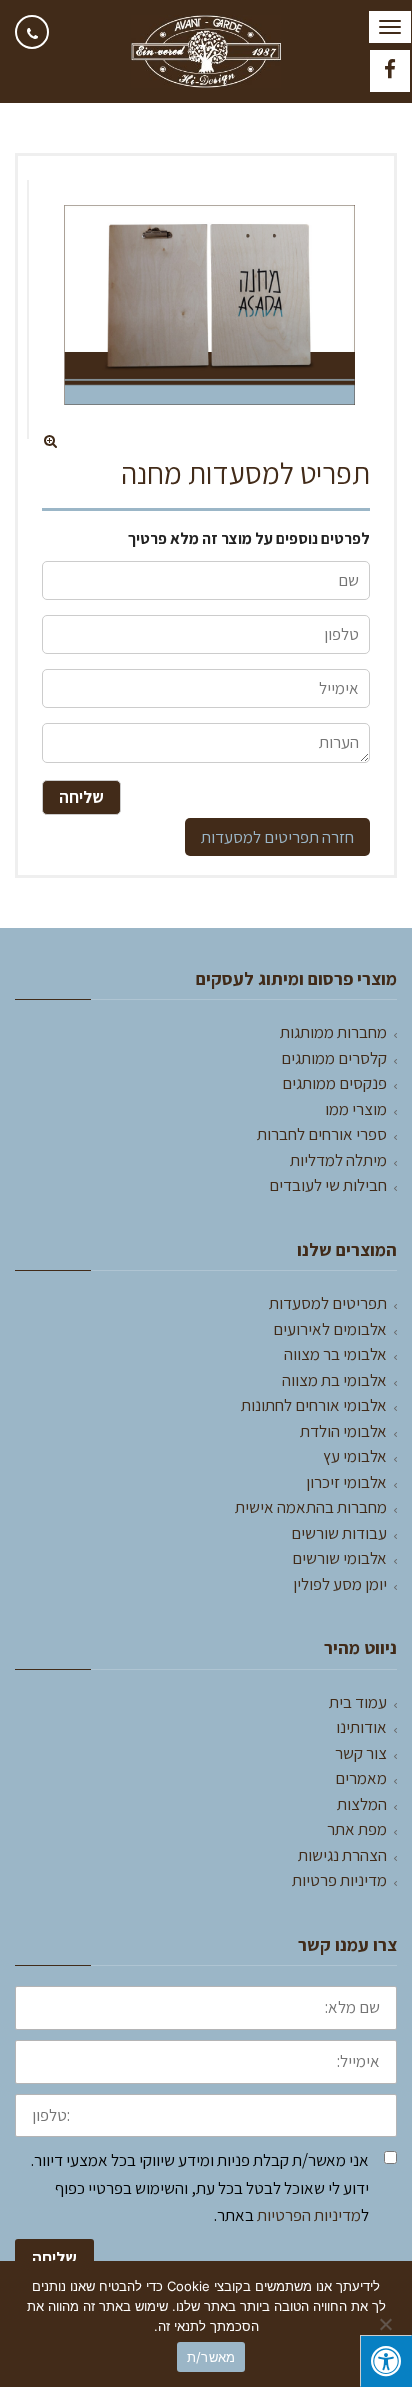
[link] (32, 32)
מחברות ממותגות (333, 1032)
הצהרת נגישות (342, 1855)
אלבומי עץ (355, 1456)
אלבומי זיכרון (346, 1482)
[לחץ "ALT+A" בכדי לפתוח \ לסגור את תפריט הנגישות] (386, 2361)
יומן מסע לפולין (340, 1584)
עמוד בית (358, 1702)
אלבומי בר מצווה (335, 1354)
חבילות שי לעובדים (328, 1185)
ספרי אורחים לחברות (322, 1134)
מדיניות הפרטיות (309, 2215)
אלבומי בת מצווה (334, 1380)
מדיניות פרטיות (339, 1880)
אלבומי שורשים (339, 1558)
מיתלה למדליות (338, 1160)
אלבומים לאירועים (330, 1329)
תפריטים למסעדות (260, 837)
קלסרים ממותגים (334, 1058)
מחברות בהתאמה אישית (311, 1507)
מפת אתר (357, 1829)
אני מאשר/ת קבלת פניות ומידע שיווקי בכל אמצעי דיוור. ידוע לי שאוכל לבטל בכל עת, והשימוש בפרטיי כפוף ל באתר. (200, 2187)
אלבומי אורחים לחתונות (314, 1405)
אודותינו (361, 1727)
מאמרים (361, 1778)
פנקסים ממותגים (334, 1083)
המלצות (362, 1804)
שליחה (54, 2258)
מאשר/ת (211, 2357)
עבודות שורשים (339, 1533)
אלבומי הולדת (343, 1431)
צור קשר (361, 1753)
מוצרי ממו (356, 1109)
